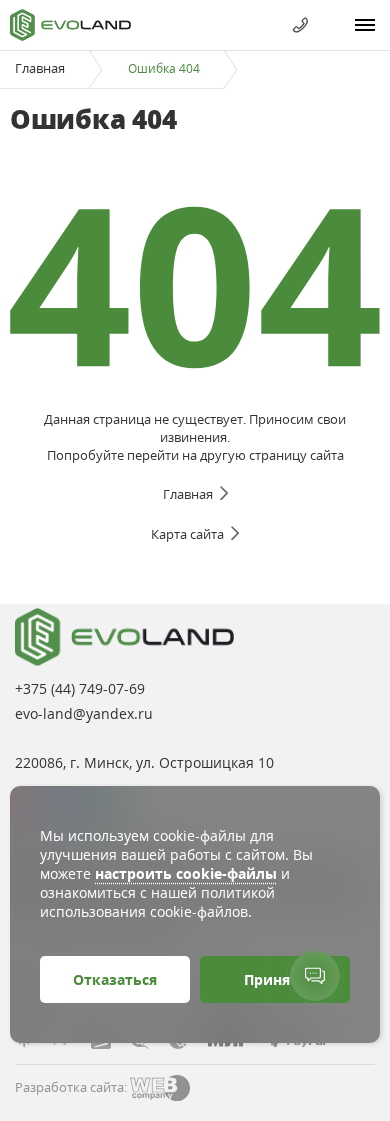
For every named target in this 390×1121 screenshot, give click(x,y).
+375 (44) (80, 688)
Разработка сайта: (71, 1087)
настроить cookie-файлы (186, 873)
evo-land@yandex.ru (84, 713)
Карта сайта (187, 534)
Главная (40, 68)
